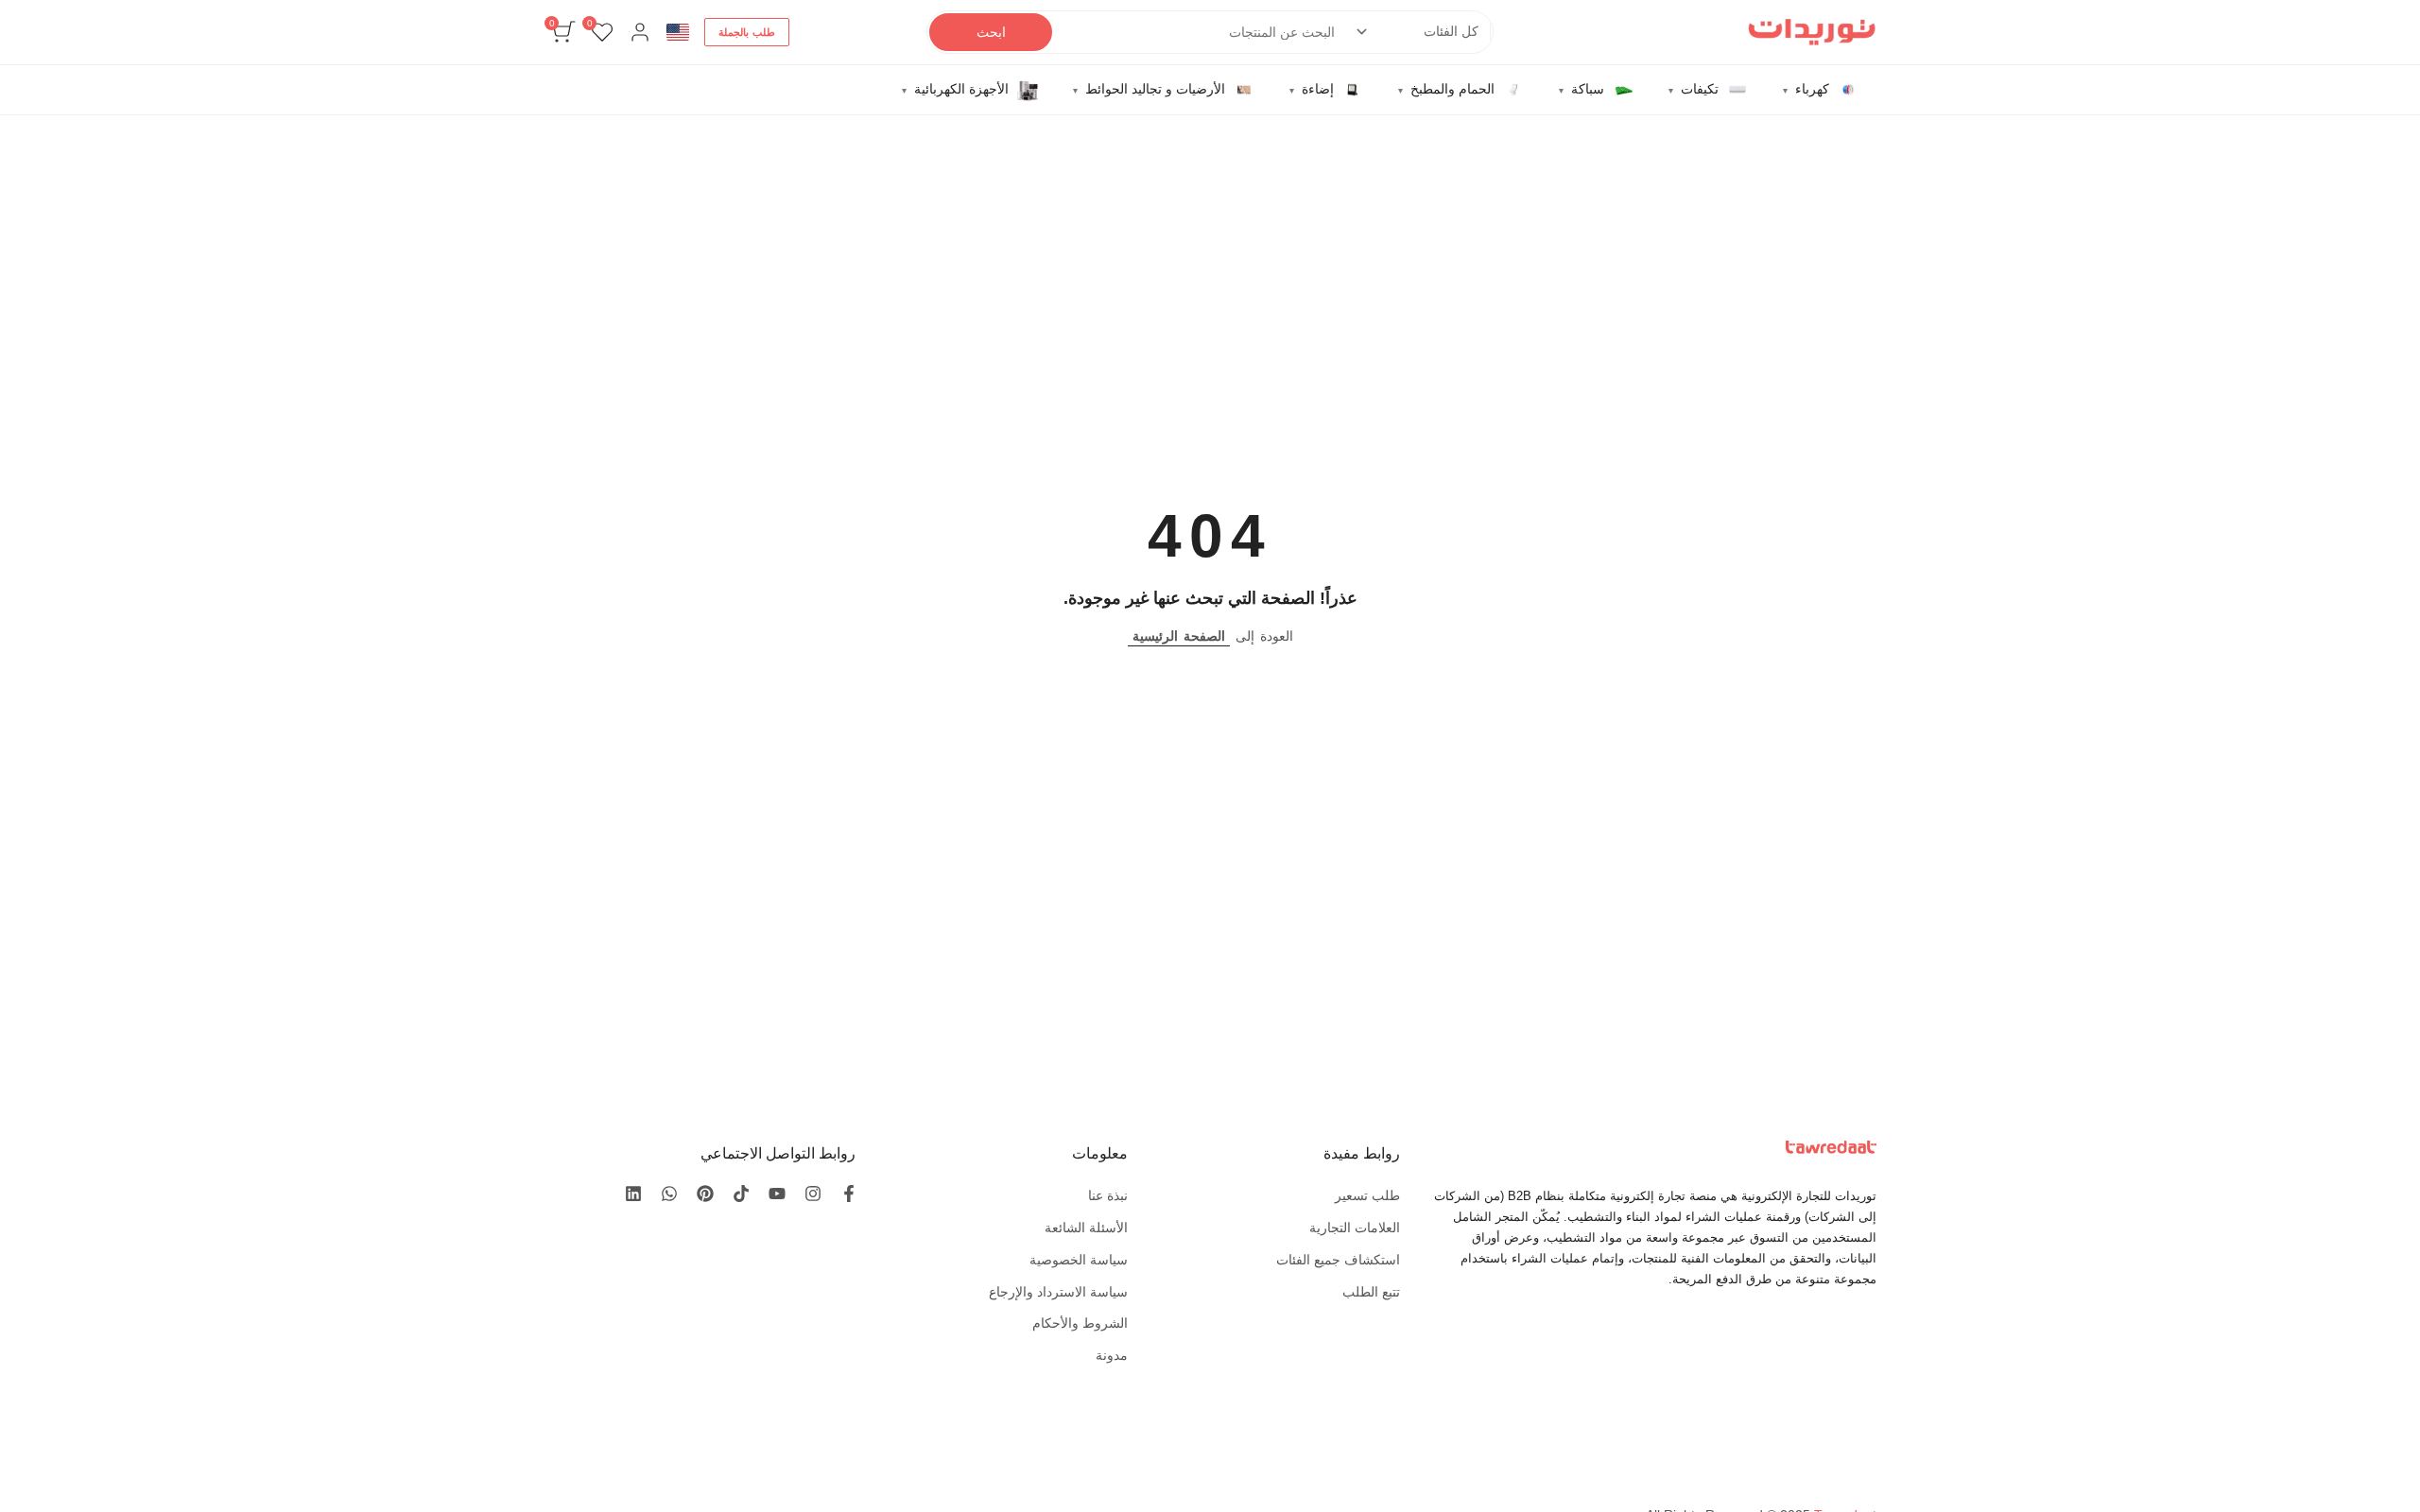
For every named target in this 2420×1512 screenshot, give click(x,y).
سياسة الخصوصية (1079, 1260)
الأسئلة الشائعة (1086, 1228)
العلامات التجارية (1355, 1228)
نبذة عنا (1108, 1195)
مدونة (1112, 1355)
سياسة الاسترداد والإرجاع (1058, 1292)
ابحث (991, 32)
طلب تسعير (1367, 1195)
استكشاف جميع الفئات (1338, 1260)
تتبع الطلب (1371, 1292)
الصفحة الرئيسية (1179, 636)
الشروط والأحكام (1080, 1323)
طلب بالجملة (747, 32)
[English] (678, 32)
